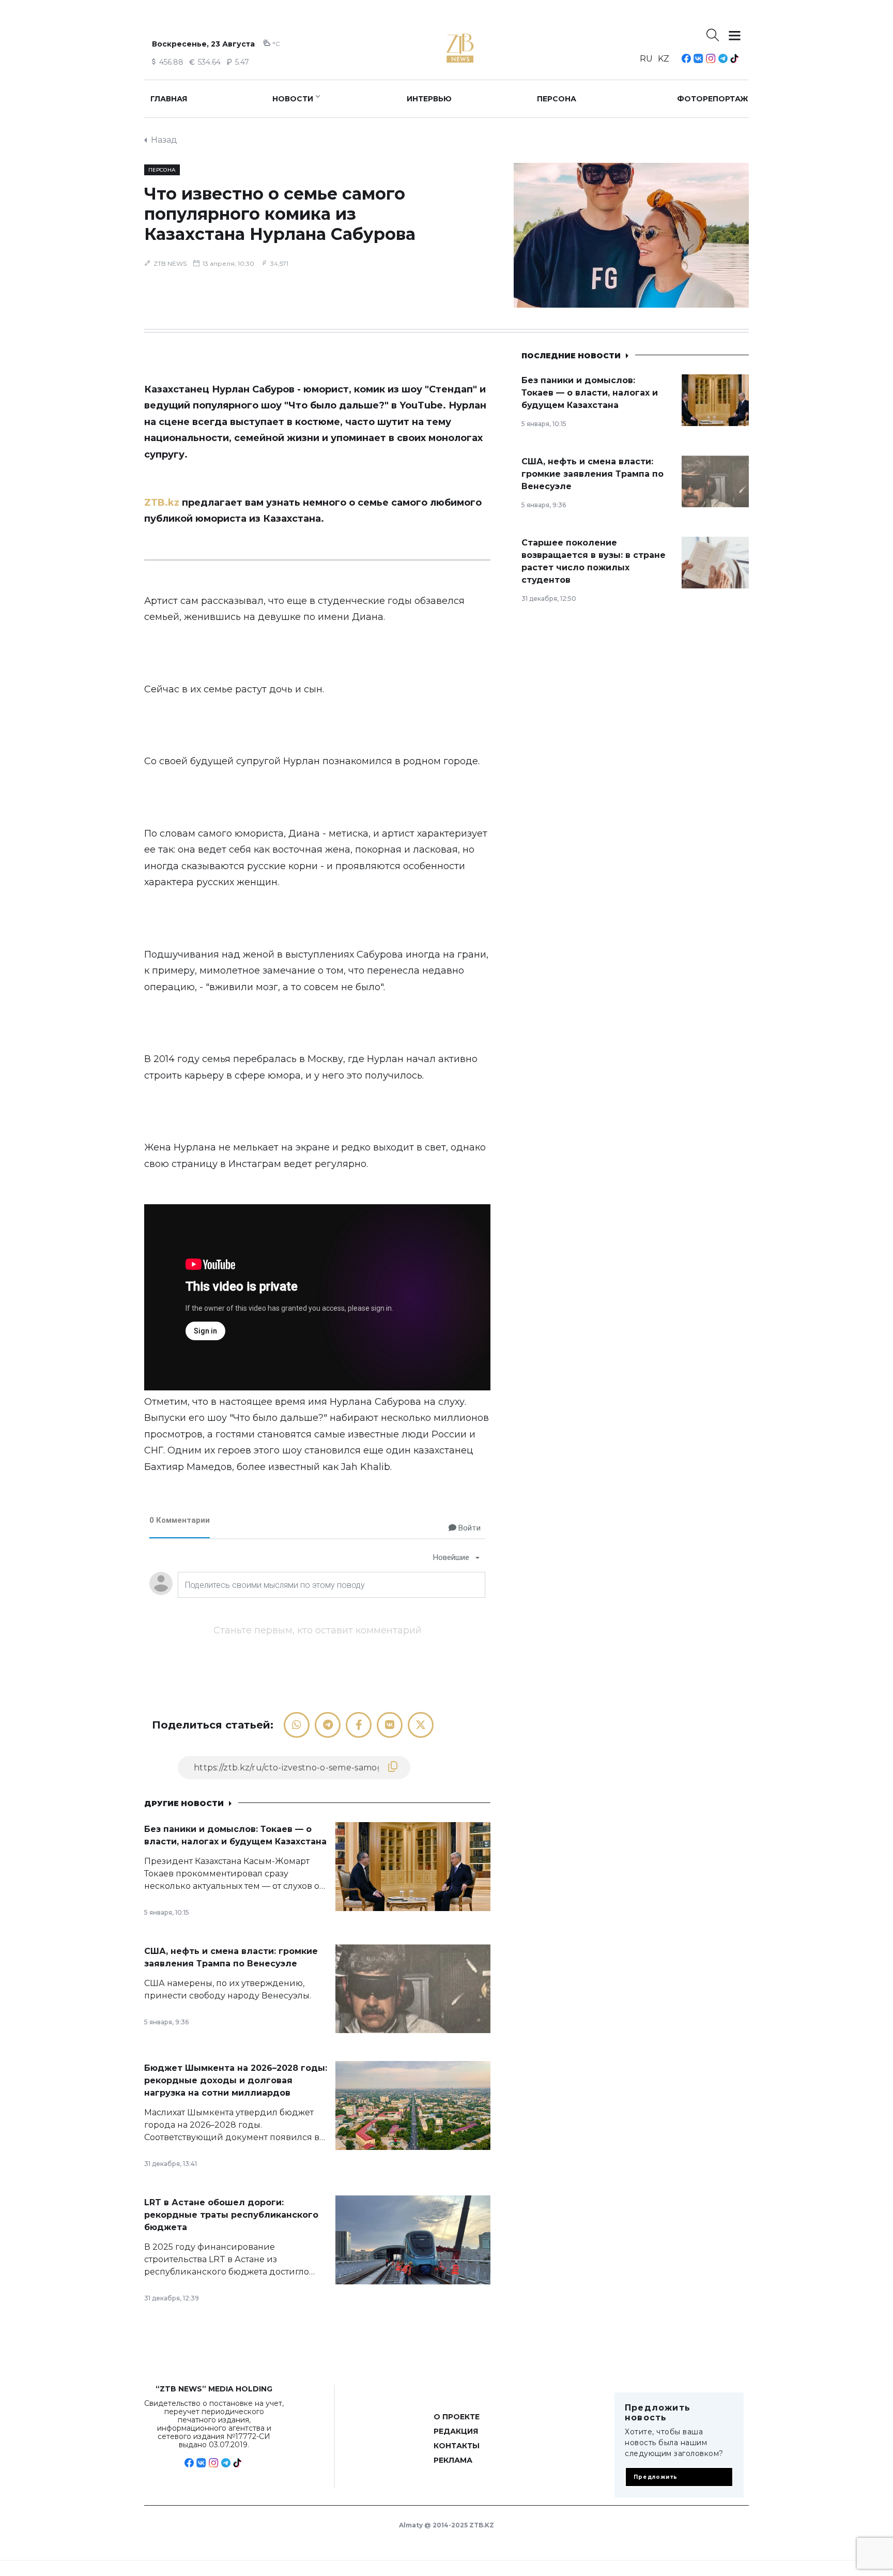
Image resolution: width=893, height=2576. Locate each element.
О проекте (457, 2417)
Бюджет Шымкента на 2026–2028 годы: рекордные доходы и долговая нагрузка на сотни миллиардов (236, 2080)
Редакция (456, 2431)
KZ (664, 59)
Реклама (453, 2460)
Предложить (656, 2477)
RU (646, 59)
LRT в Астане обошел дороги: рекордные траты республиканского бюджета (231, 2215)
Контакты (457, 2446)
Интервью (429, 99)
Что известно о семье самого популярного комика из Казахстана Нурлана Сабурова (280, 214)
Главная (169, 99)
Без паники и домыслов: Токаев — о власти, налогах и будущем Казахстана (590, 393)
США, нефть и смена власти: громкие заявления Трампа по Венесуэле (592, 474)
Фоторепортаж (713, 99)
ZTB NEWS (170, 263)
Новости (293, 99)
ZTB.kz (162, 503)
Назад (164, 140)
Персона (557, 99)
